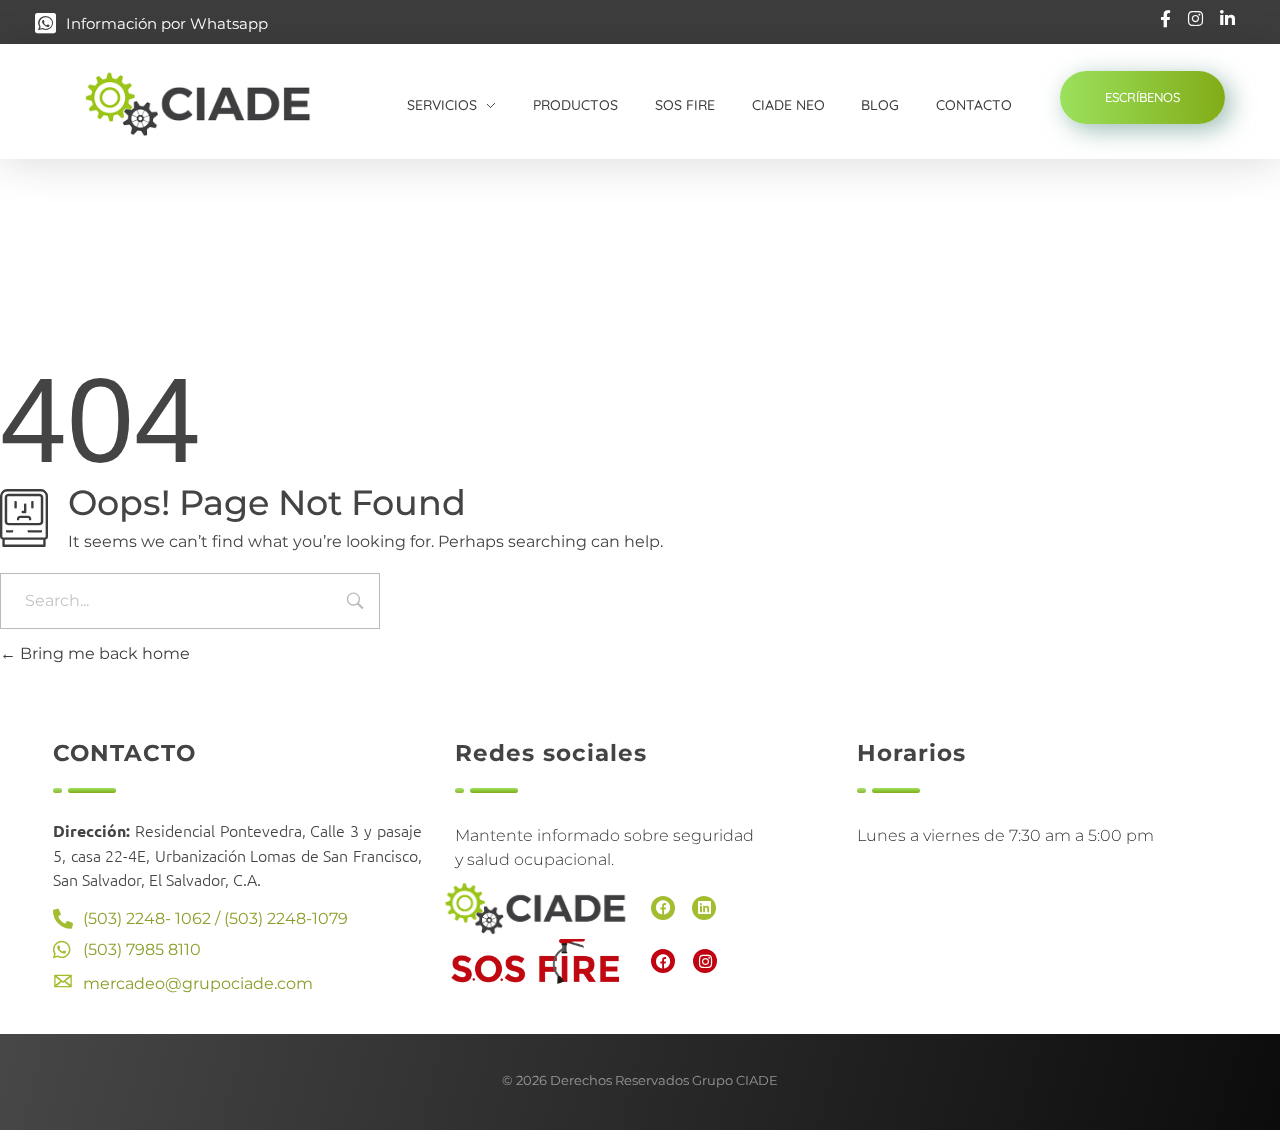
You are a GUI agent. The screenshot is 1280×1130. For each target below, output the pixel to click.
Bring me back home (103, 653)
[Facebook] (663, 908)
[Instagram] (705, 961)
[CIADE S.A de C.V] (219, 103)
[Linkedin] (704, 908)
